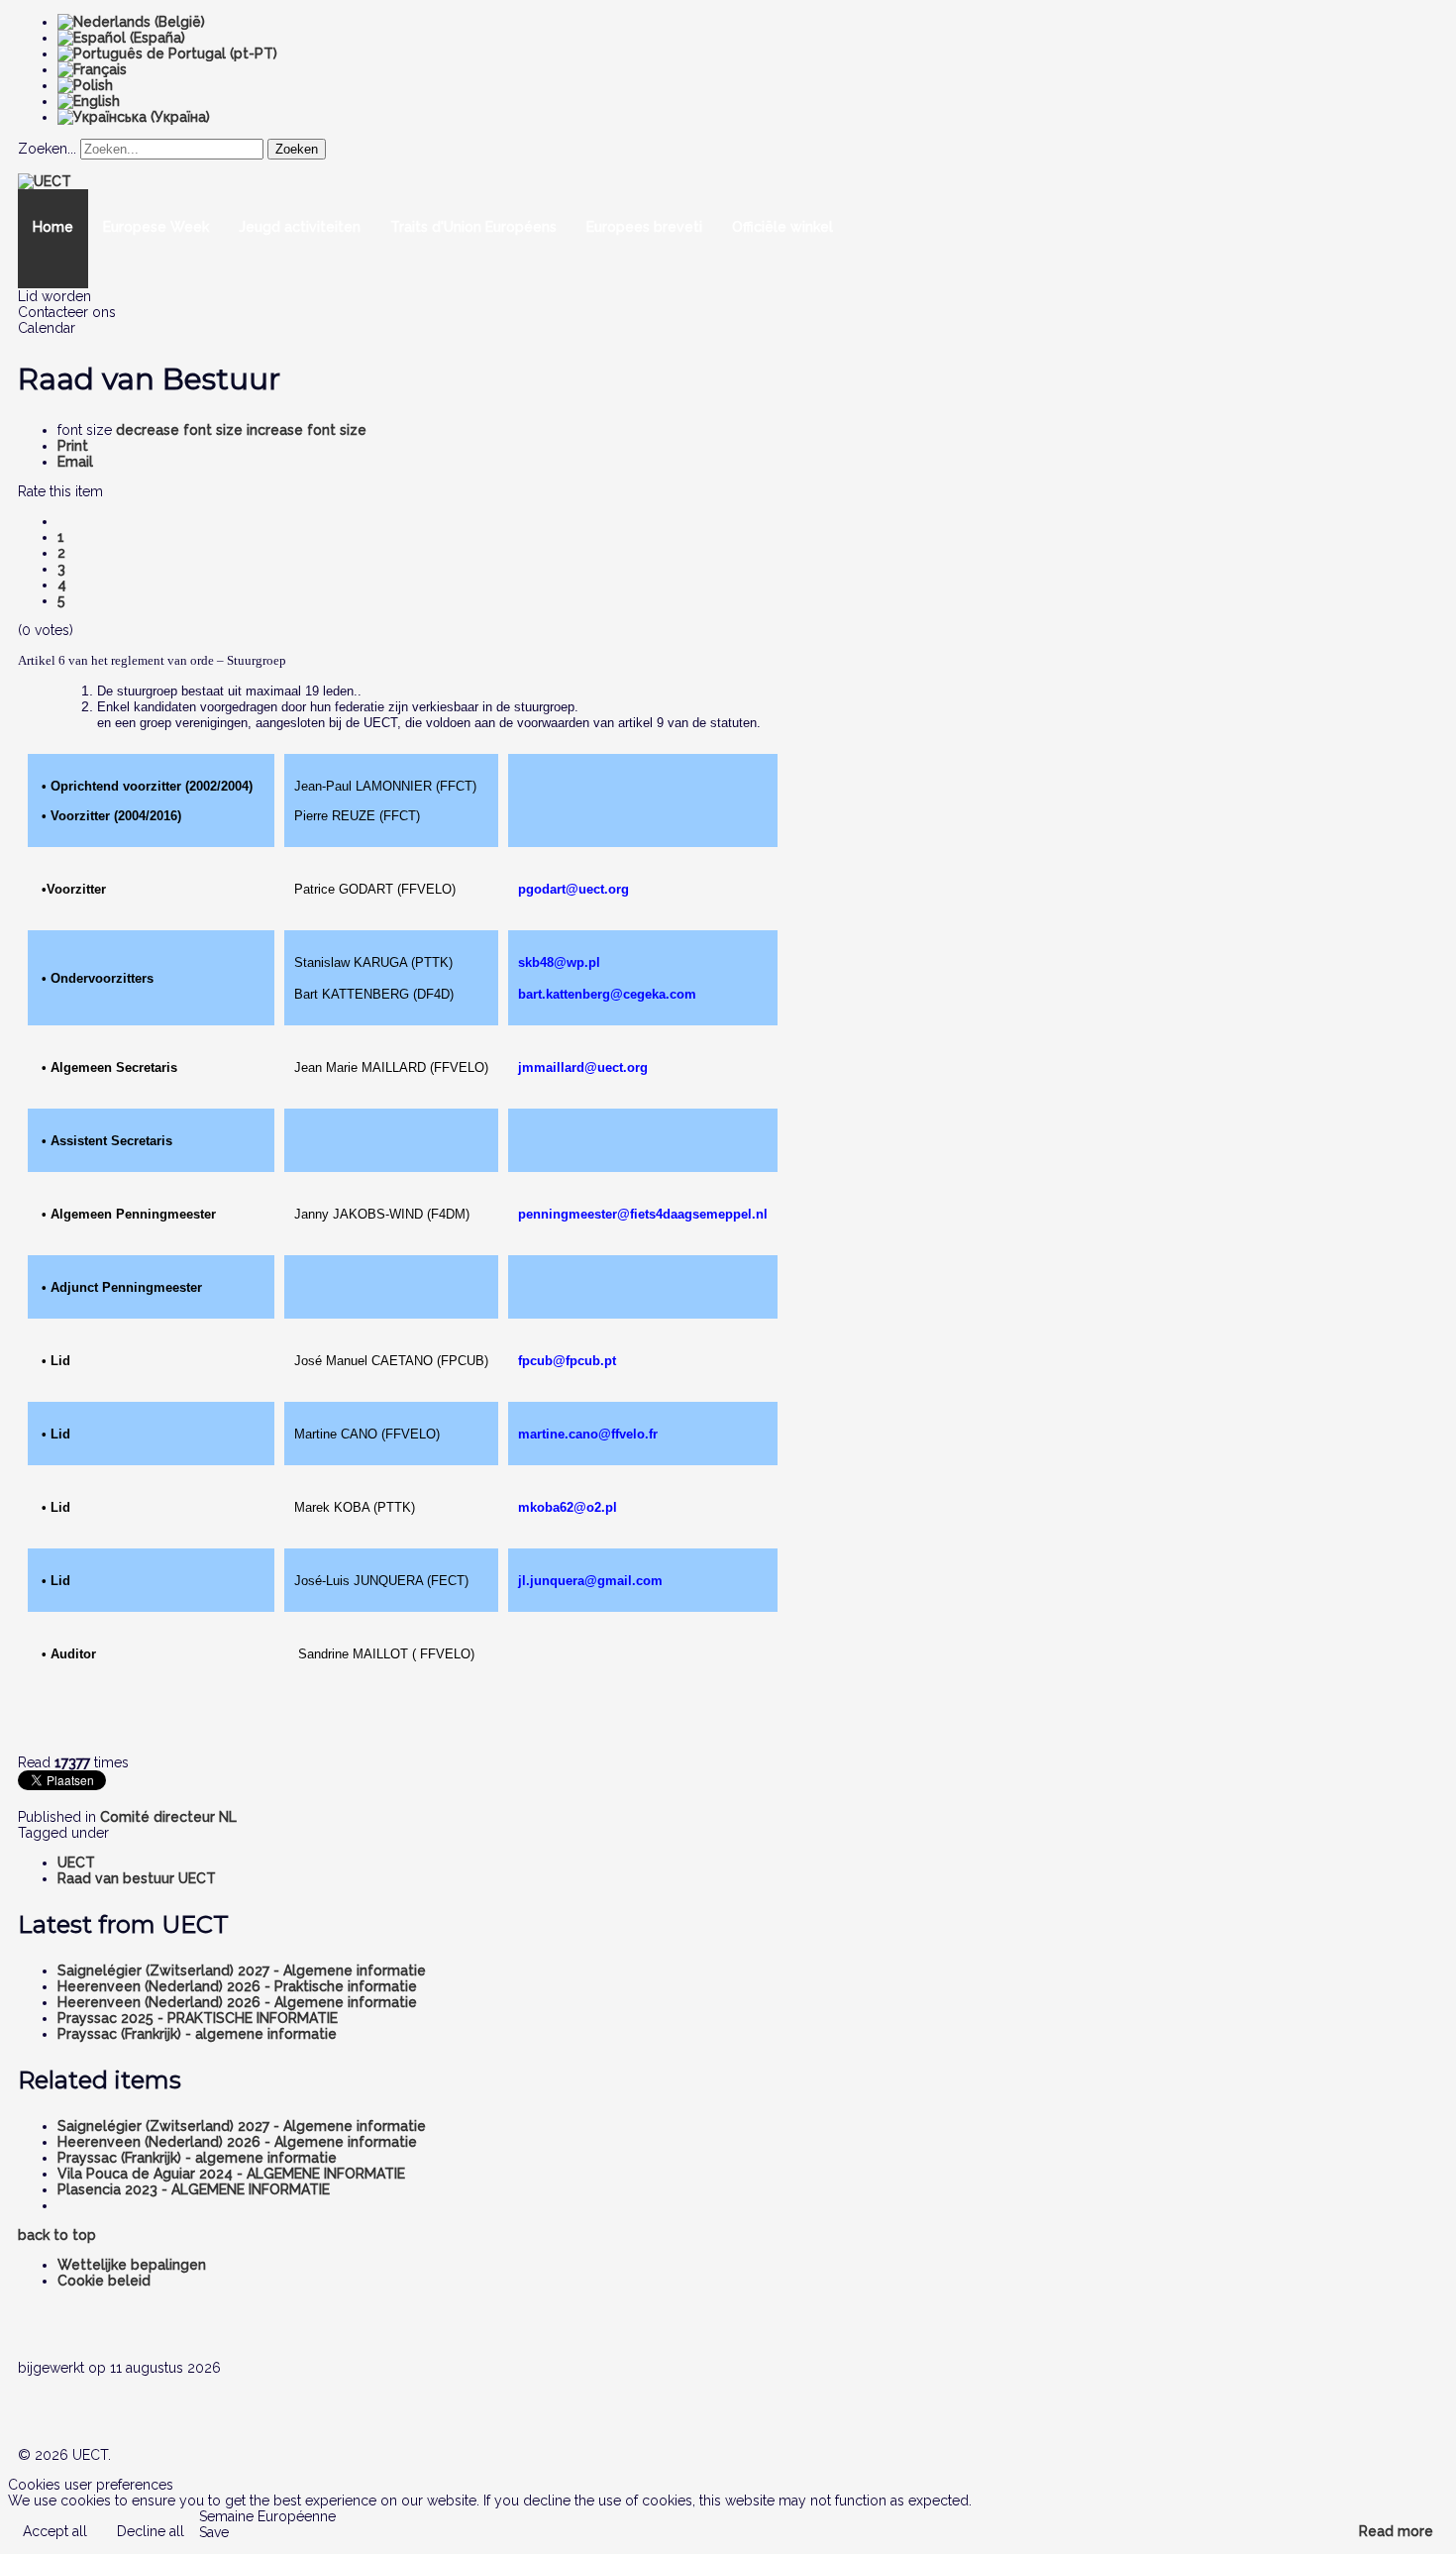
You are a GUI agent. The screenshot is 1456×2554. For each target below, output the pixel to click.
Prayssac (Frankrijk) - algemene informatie (197, 2034)
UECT (76, 1862)
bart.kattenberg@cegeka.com (607, 994)
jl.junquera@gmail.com (590, 1581)
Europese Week (156, 227)
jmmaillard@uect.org (583, 1067)
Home (53, 227)
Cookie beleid (104, 2281)
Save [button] (214, 2532)
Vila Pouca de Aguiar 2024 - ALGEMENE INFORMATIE (231, 2174)
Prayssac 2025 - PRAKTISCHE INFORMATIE (198, 2018)
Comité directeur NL (168, 1817)
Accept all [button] (55, 2531)
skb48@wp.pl (559, 962)
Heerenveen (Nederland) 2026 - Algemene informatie (237, 2002)
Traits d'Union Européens (473, 227)
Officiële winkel (782, 227)
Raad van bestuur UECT (137, 1878)
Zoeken (297, 149)
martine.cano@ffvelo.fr (588, 1434)
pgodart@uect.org (573, 889)
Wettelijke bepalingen (132, 2265)
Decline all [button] (151, 2531)
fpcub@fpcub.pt (567, 1361)
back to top (57, 2235)
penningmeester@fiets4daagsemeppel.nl (643, 1214)
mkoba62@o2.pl (568, 1507)
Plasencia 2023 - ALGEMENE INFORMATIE (194, 2189)
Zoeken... (47, 149)
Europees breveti (644, 227)
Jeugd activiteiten (300, 227)
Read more (1396, 2531)
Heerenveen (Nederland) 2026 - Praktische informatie (237, 1986)
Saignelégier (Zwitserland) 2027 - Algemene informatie (242, 1970)
